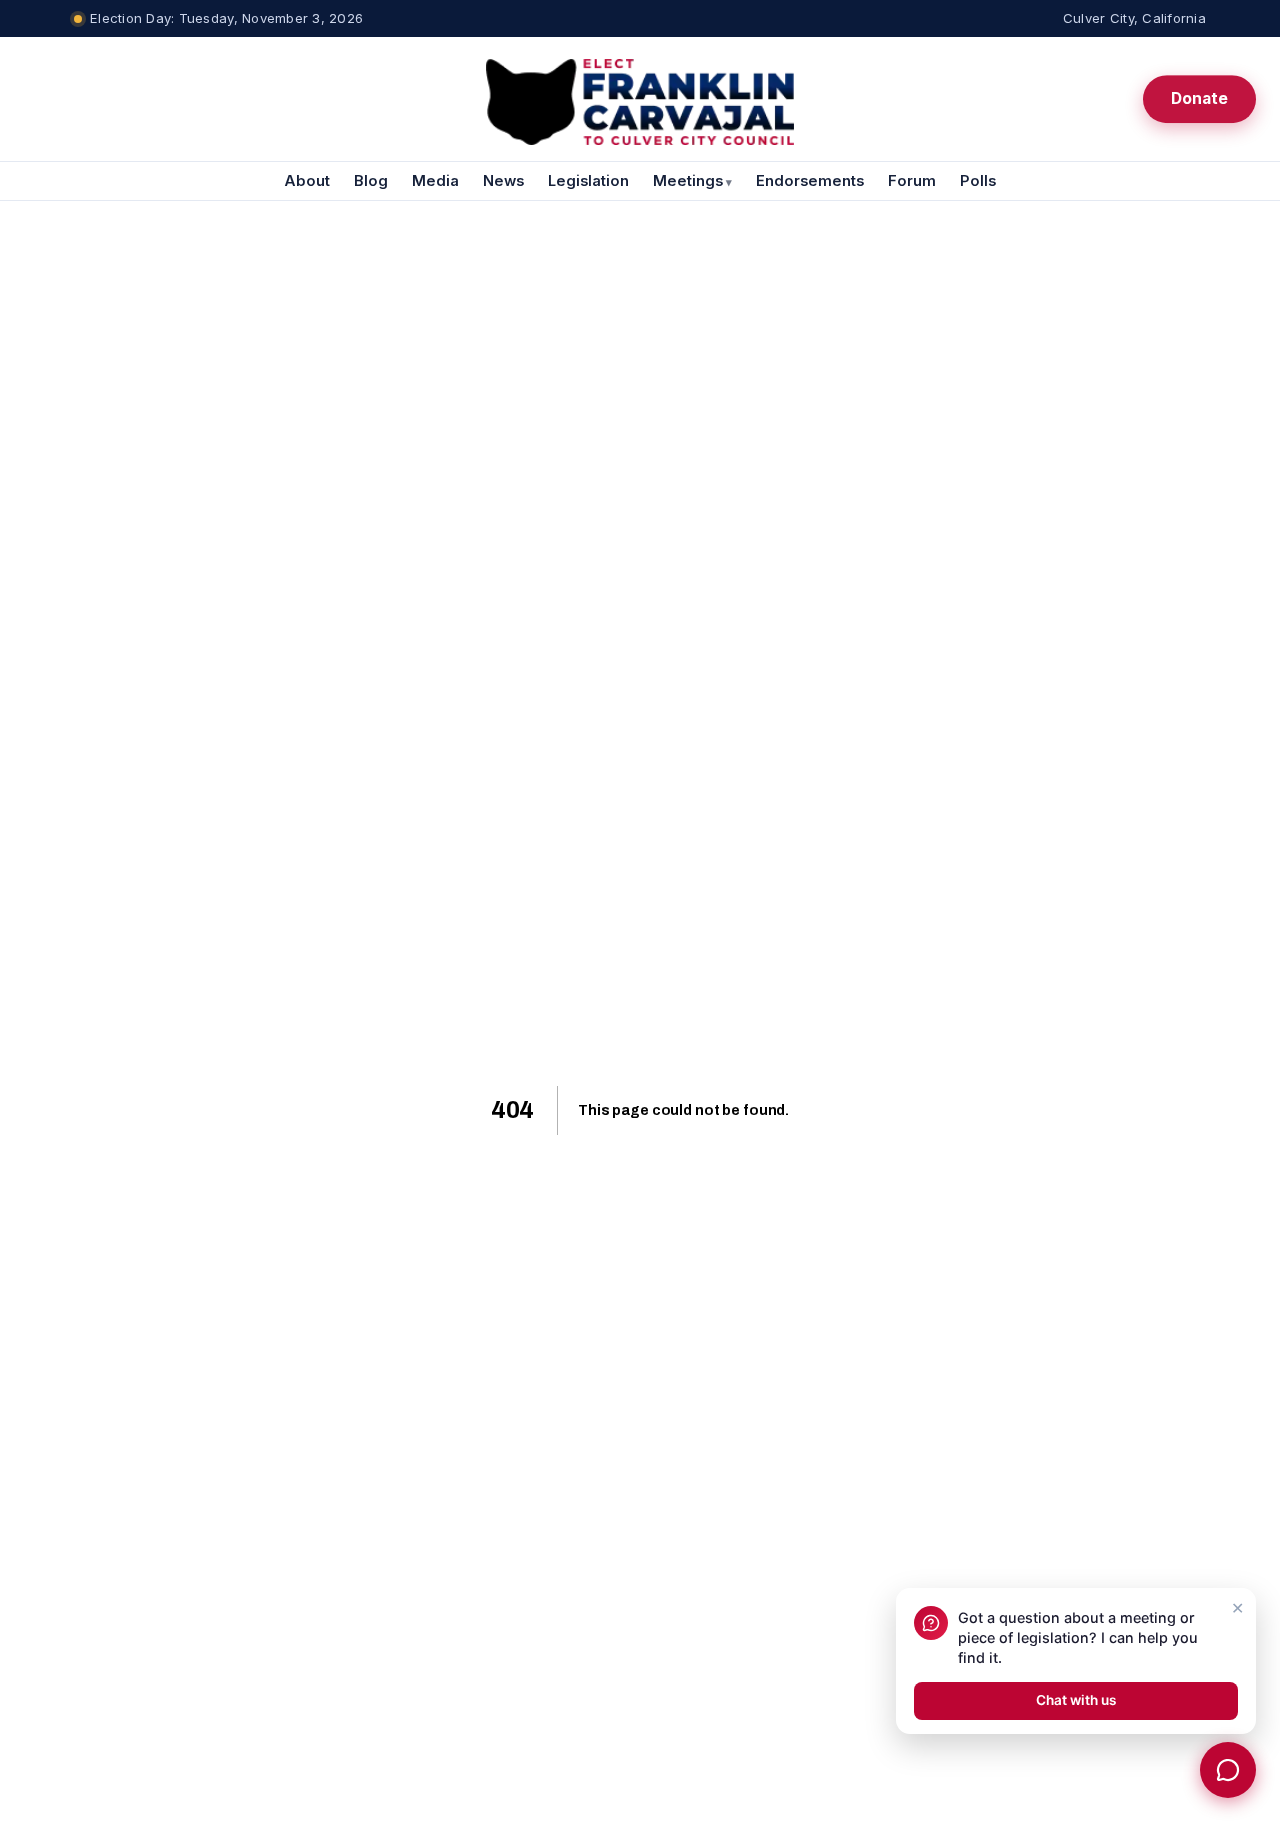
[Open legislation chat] (1228, 1770)
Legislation (588, 181)
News (503, 181)
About (307, 181)
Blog (371, 181)
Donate (1199, 98)
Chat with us (1076, 1700)
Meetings (692, 181)
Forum (912, 181)
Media (435, 181)
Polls (978, 181)
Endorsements (810, 181)
